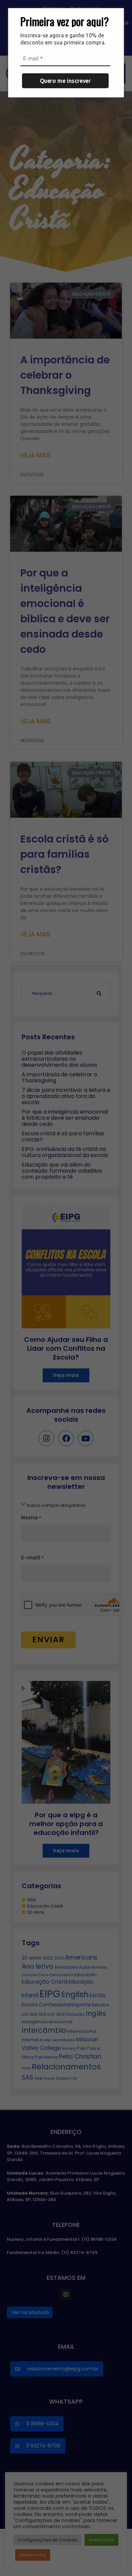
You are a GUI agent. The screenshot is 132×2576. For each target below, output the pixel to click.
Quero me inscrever (65, 81)
